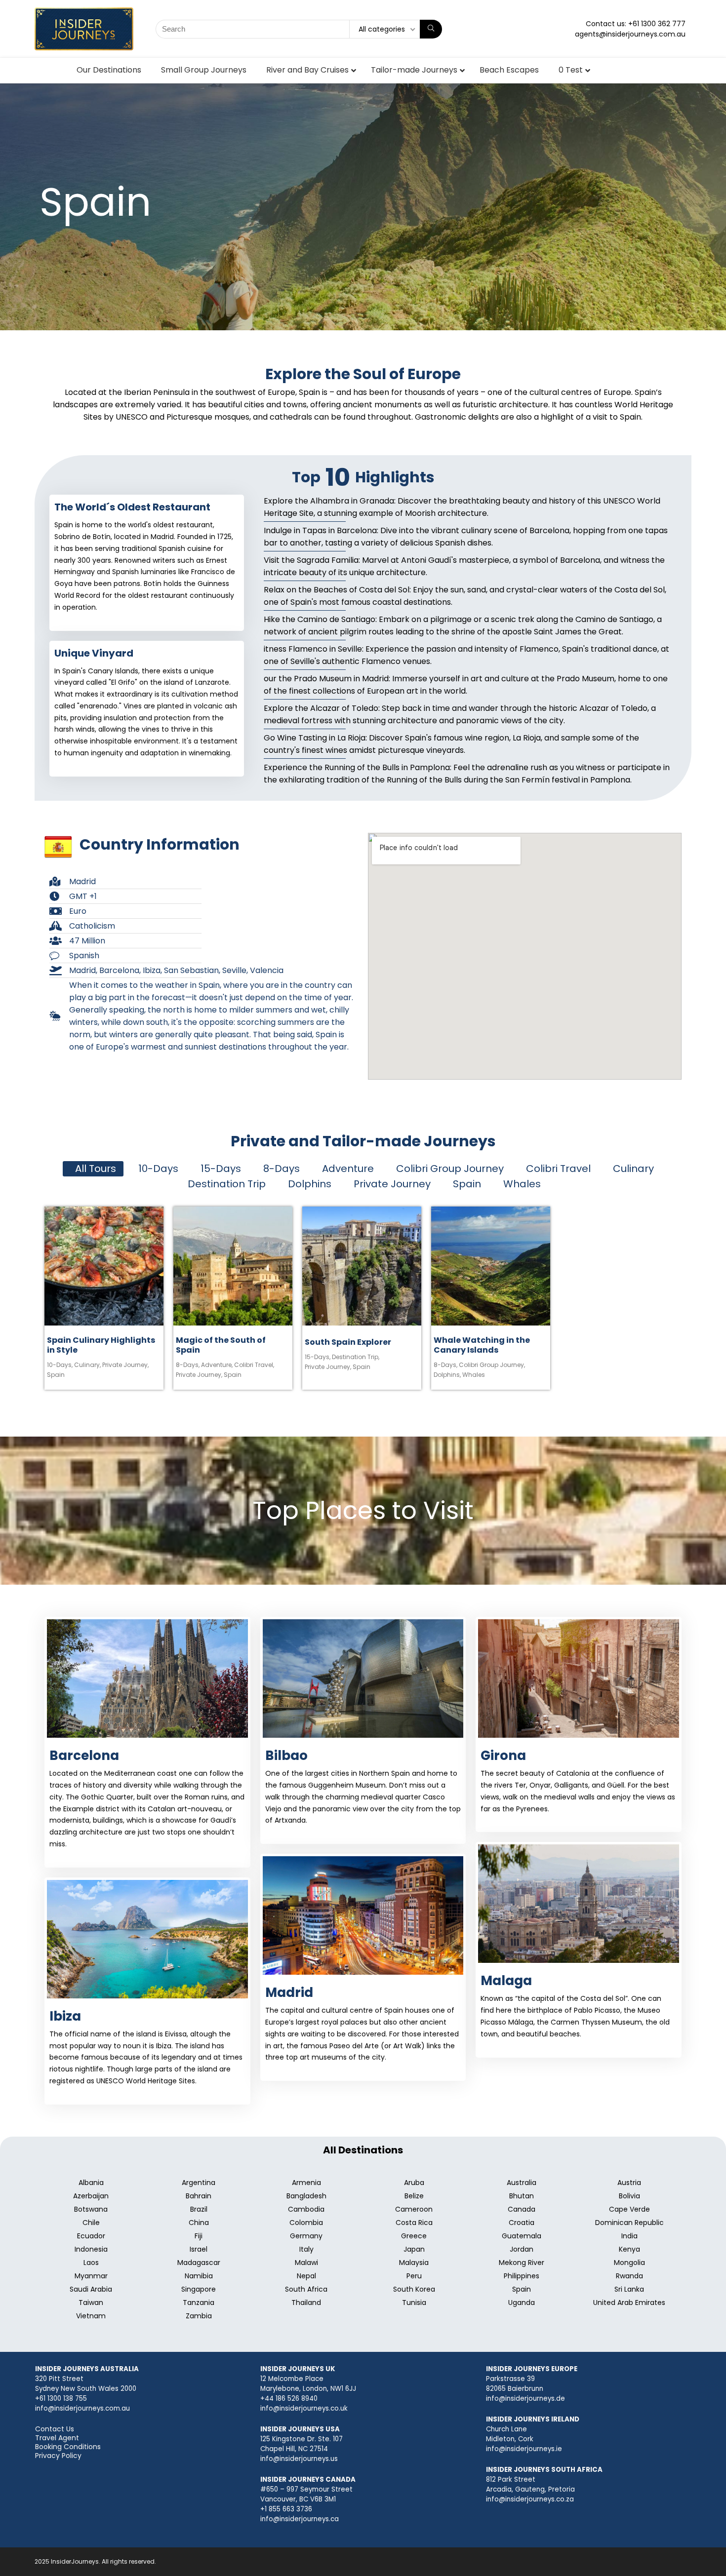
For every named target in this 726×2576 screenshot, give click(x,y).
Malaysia (414, 2263)
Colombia (306, 2223)
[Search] (431, 29)
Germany (306, 2236)
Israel (199, 2249)
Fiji (199, 2236)
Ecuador (91, 2236)
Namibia (199, 2276)
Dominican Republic (629, 2223)
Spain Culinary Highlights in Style (101, 1345)
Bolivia (629, 2196)
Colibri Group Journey (492, 1365)
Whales (474, 1375)
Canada (522, 2209)
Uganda (522, 2303)
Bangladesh (306, 2196)
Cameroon (414, 2209)
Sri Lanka (629, 2289)
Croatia (522, 2223)
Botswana (91, 2209)
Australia (522, 2183)
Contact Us (55, 2429)
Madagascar (199, 2263)
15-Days (318, 1357)
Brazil (199, 2209)
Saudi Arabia (91, 2289)
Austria (629, 2183)
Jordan (522, 2249)
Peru (414, 2276)
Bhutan (522, 2196)
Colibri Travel (254, 1365)
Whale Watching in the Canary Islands (482, 1345)
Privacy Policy (58, 2456)
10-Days (60, 1365)
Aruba (414, 2183)
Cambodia (306, 2209)
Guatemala (522, 2236)
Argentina (199, 2183)
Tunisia (414, 2303)
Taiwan (91, 2303)
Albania (91, 2183)
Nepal (306, 2276)
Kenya (629, 2249)
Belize (414, 2196)
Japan (414, 2249)
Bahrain (199, 2196)
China (199, 2223)
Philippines (522, 2276)
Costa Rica (414, 2223)
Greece (414, 2236)
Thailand (306, 2303)
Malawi (306, 2263)
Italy (306, 2249)
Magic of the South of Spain (221, 1345)
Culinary (87, 1365)
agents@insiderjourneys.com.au (630, 34)
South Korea (414, 2289)
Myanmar (91, 2276)
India (629, 2236)
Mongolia (629, 2263)
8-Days (188, 1365)
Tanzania (199, 2303)
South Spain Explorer (348, 1342)
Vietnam (91, 2316)
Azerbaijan (91, 2196)
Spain (56, 1375)
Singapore (199, 2289)
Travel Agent (57, 2438)
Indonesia (91, 2249)
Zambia (199, 2316)
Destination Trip (356, 1357)
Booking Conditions (68, 2447)
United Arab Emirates (629, 2303)
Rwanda (629, 2276)
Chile (91, 2223)
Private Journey (125, 1365)
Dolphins (447, 1375)
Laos (91, 2263)
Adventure (217, 1365)
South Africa (306, 2289)
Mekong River (522, 2263)
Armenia (306, 2183)
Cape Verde (629, 2209)
